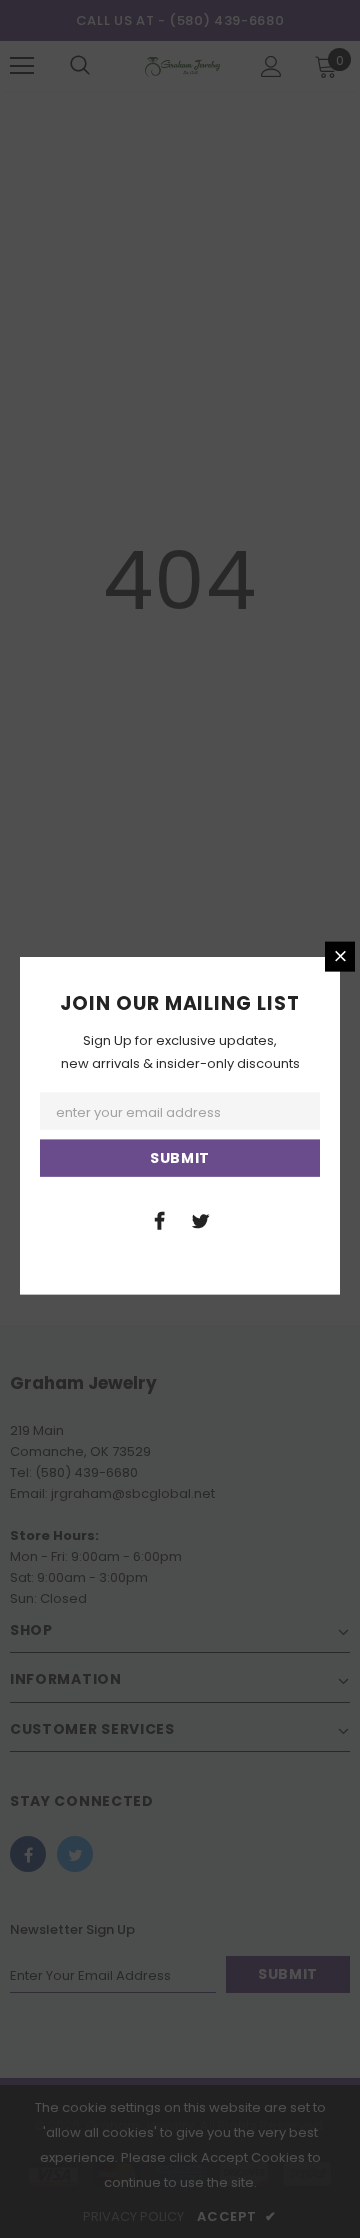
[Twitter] (200, 1220)
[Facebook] (159, 1220)
